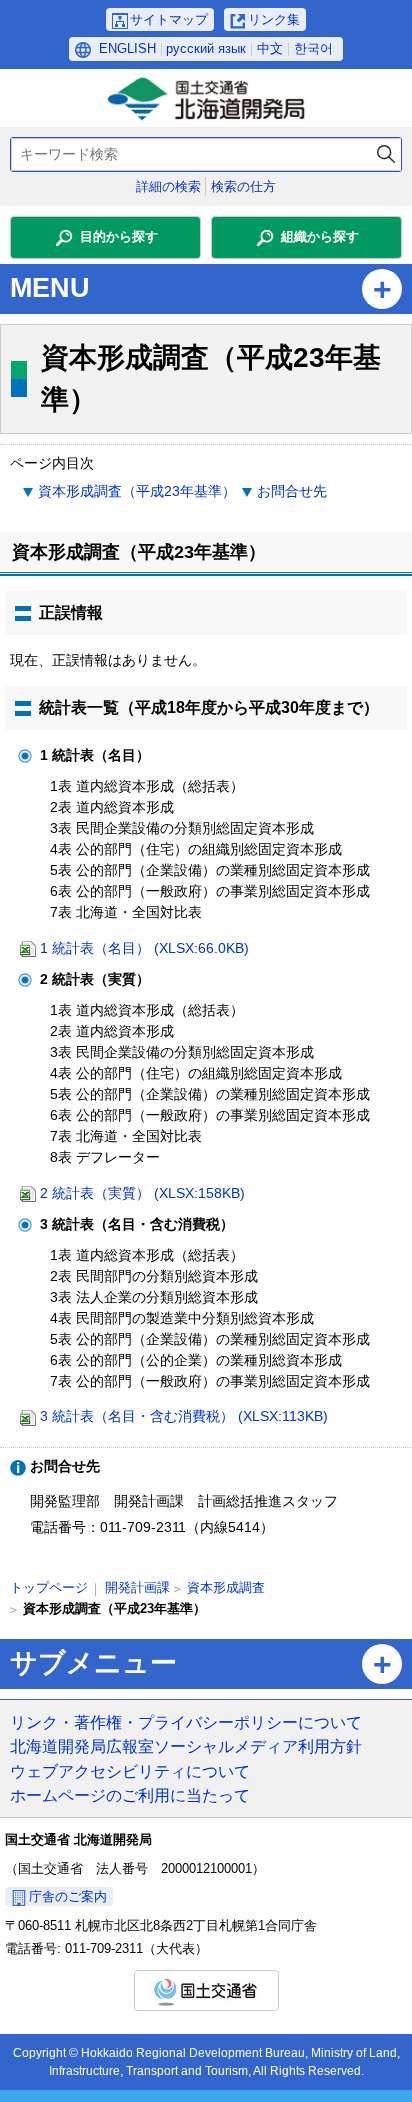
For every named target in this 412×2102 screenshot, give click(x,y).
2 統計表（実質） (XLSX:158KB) (142, 1193)
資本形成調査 (226, 1587)
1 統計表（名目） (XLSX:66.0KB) (144, 948)
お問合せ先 (292, 491)
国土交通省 (206, 1990)
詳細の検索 (168, 186)
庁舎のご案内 (68, 1896)
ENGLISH (127, 48)
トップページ (49, 1587)
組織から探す (320, 236)
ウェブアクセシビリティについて (130, 1771)
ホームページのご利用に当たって (130, 1795)
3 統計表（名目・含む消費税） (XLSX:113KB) (184, 1416)
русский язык (206, 48)
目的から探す (119, 236)
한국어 (313, 48)
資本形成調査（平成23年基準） (137, 491)
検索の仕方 (243, 186)
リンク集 (274, 19)
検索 (386, 154)
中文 (270, 48)
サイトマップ (169, 19)
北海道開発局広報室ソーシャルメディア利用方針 (186, 1746)
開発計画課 (137, 1587)
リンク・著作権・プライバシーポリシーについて (186, 1722)
